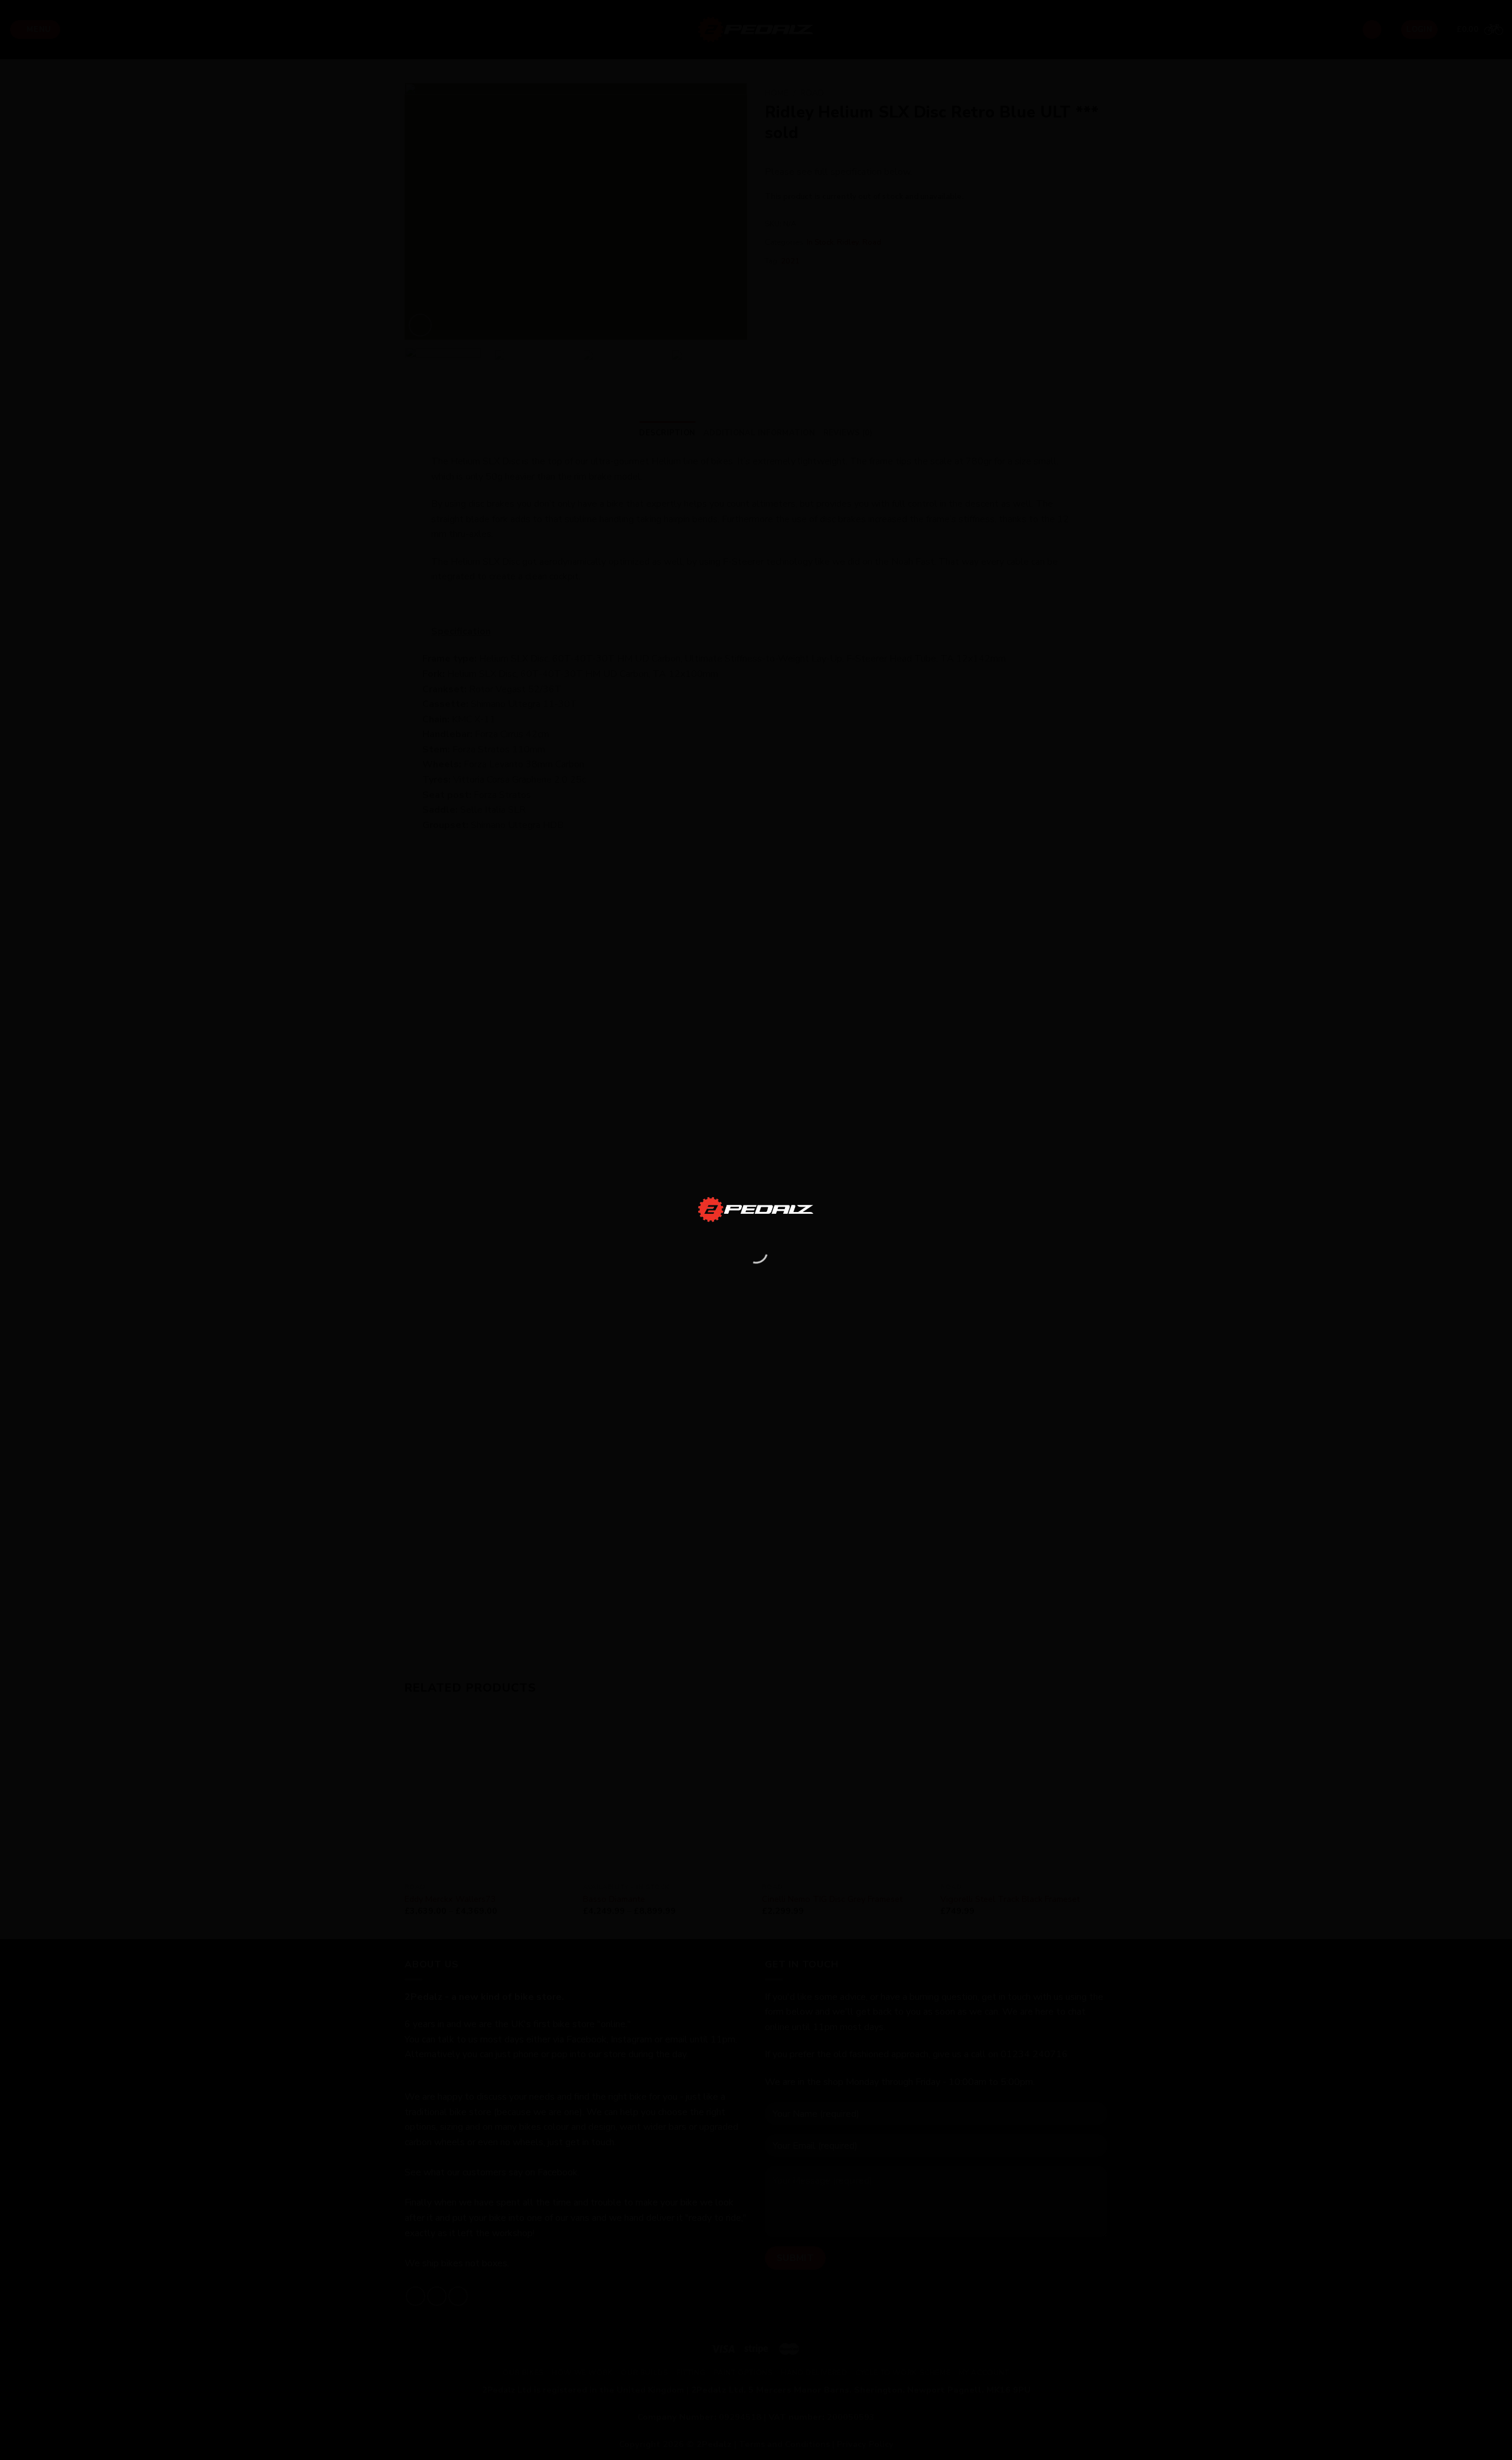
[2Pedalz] (756, 1209)
